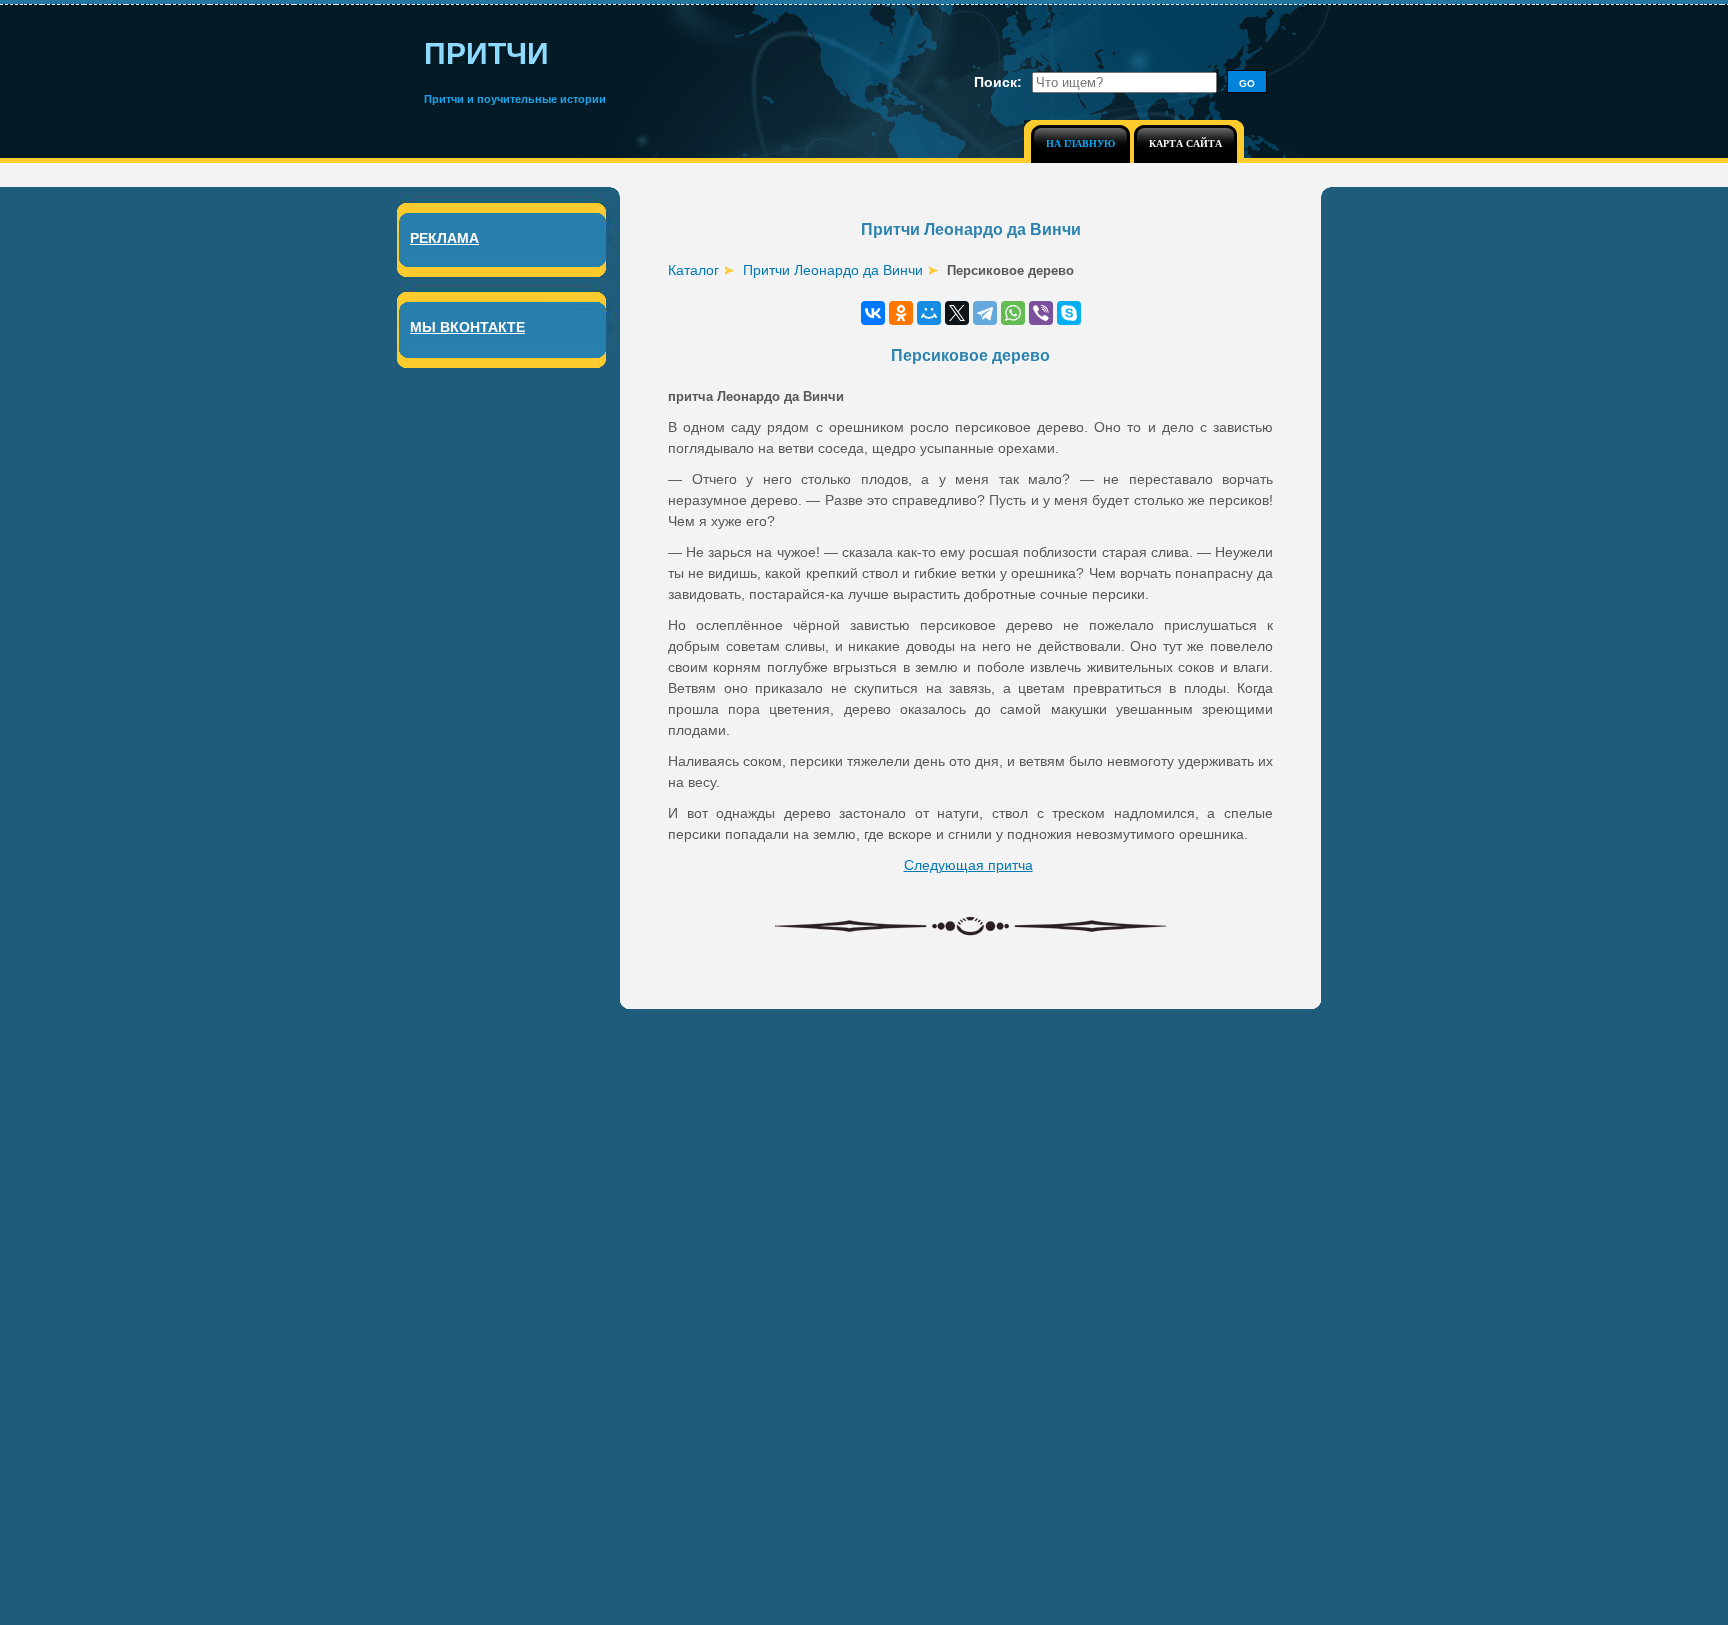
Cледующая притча (968, 865)
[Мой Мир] (929, 313)
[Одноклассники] (901, 313)
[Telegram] (985, 313)
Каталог (693, 270)
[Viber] (1041, 313)
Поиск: (998, 82)
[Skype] (1069, 313)
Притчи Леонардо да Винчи (833, 270)
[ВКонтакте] (873, 313)
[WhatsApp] (1013, 313)
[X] (957, 313)
